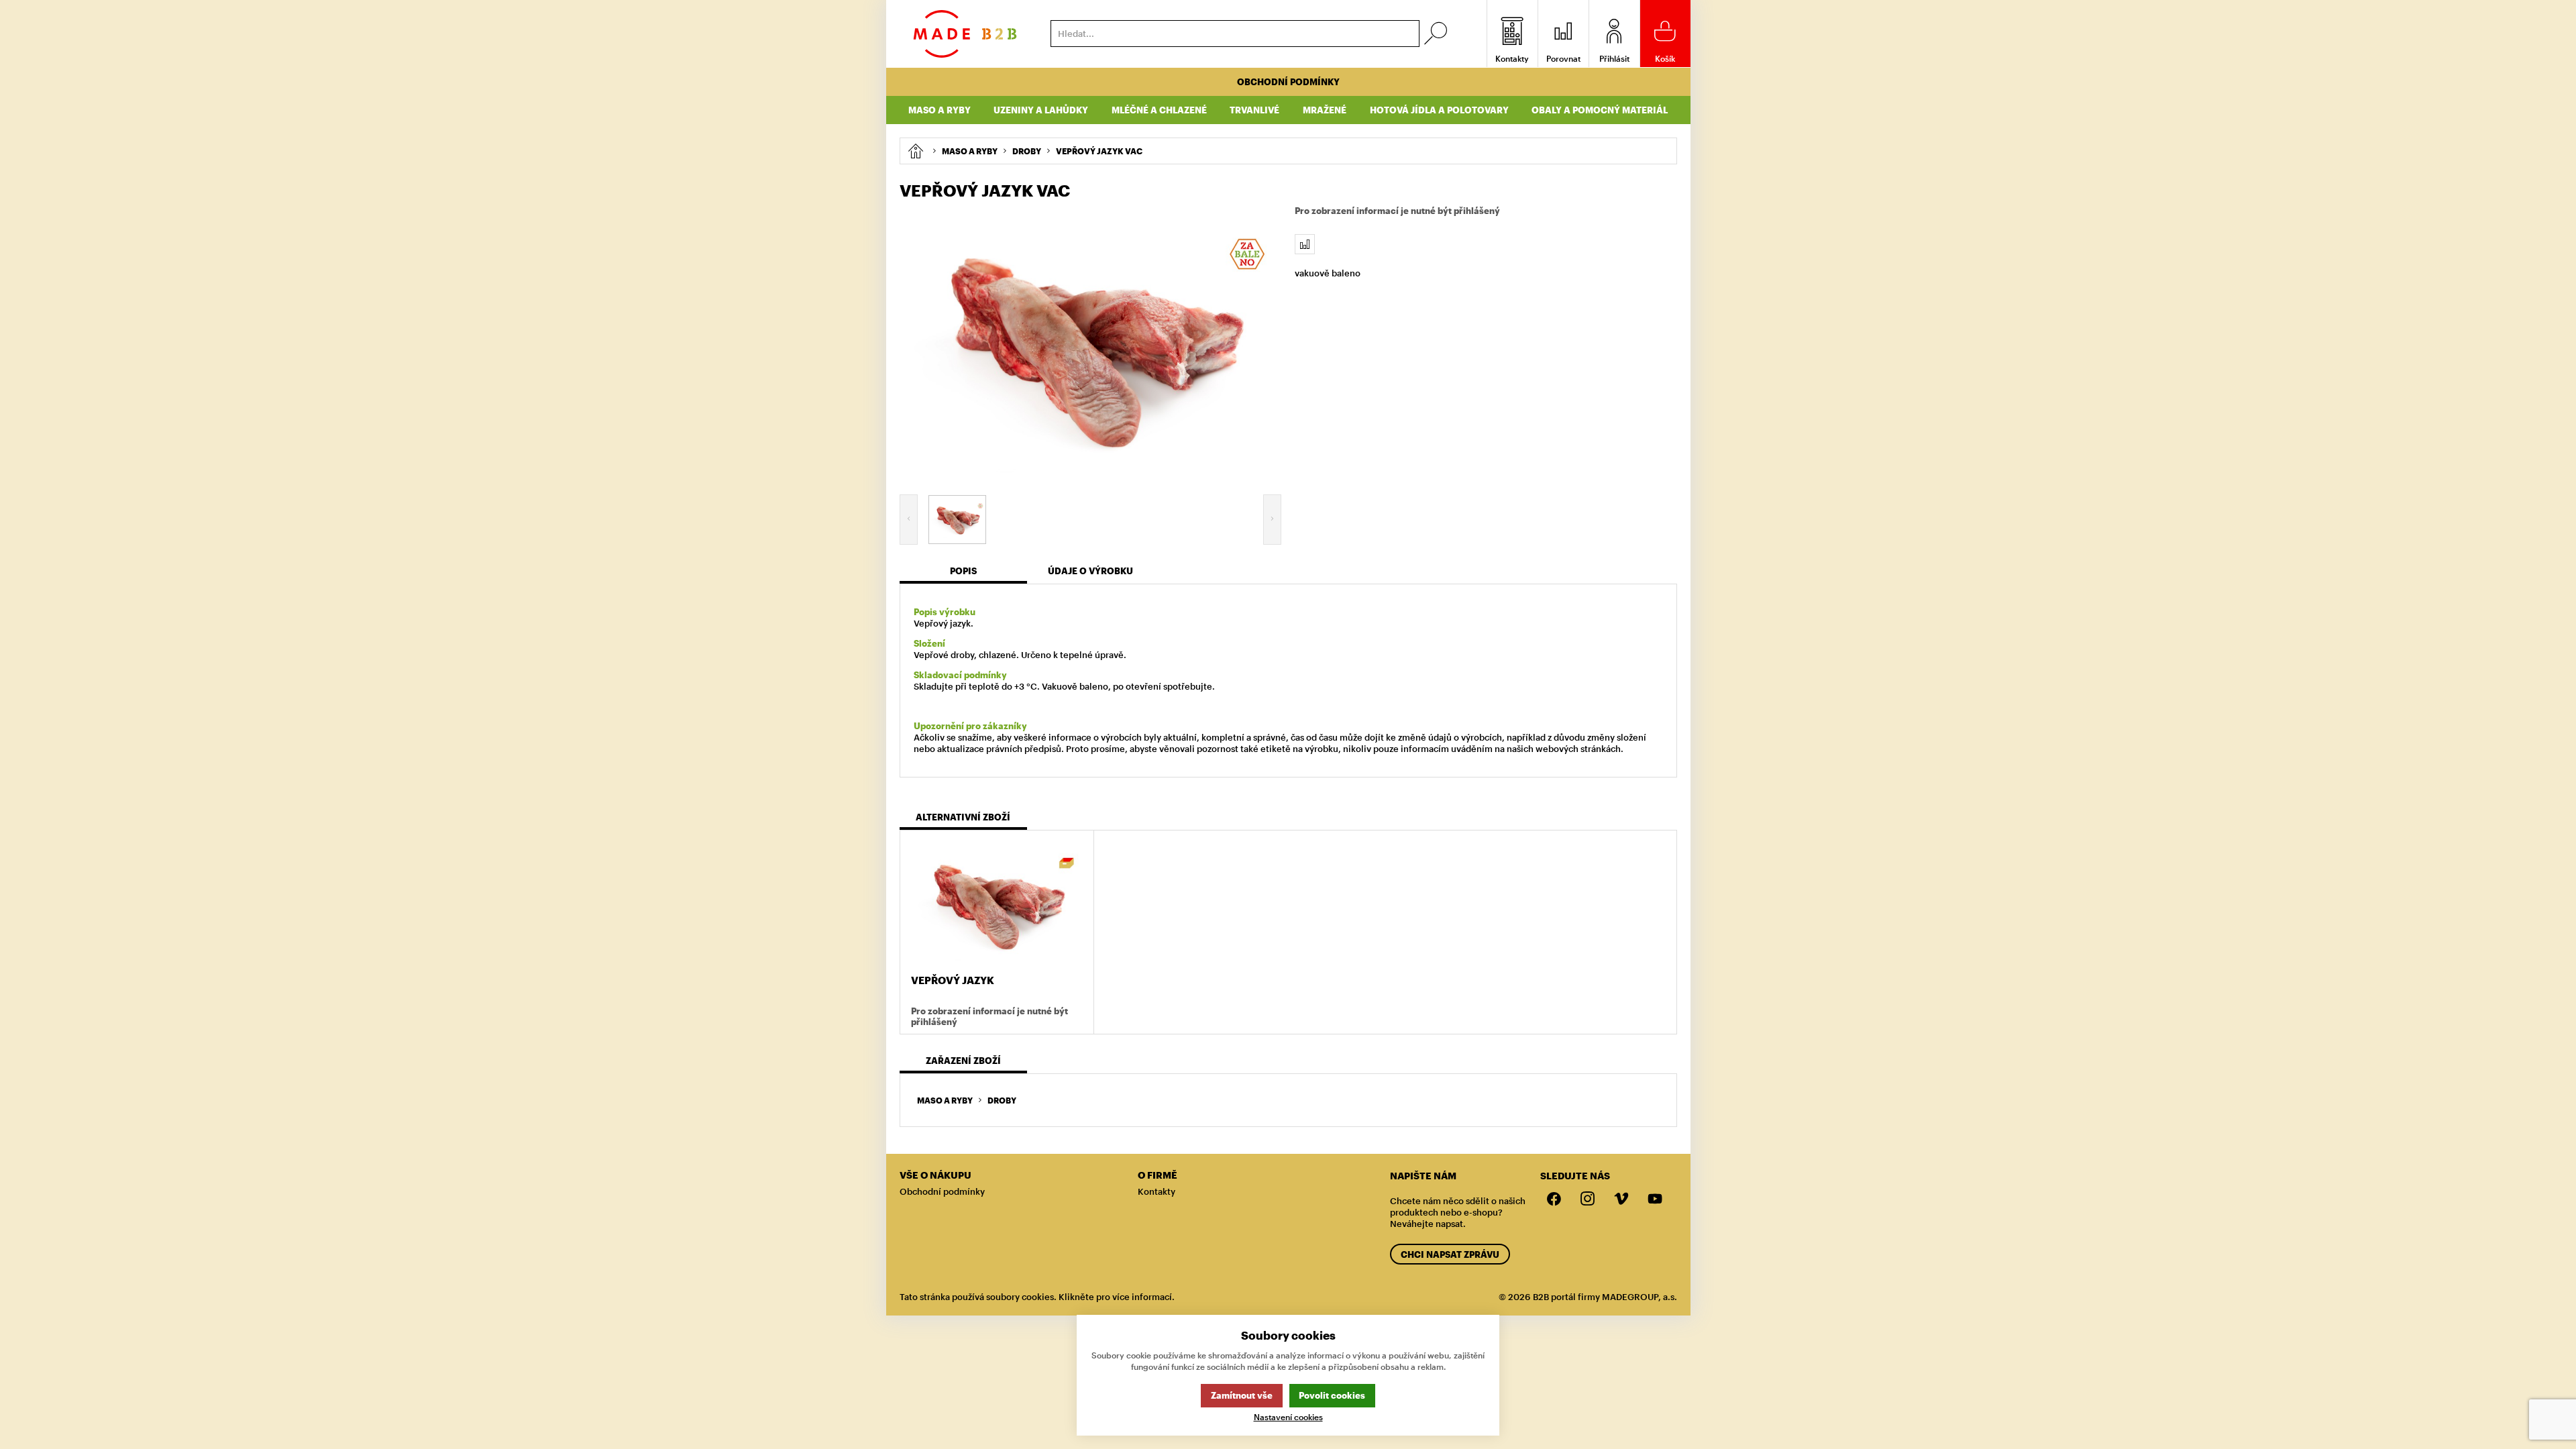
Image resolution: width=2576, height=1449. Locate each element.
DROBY (1002, 1100)
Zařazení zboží (963, 1061)
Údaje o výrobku (1090, 571)
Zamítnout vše (1242, 1395)
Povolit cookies (1332, 1395)
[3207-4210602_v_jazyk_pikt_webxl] (1091, 345)
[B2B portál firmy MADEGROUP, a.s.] (965, 34)
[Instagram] (1588, 1199)
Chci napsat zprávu (1450, 1254)
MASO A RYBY (945, 1100)
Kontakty (1157, 1191)
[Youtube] (1655, 1199)
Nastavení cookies (1288, 1417)
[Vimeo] (1621, 1199)
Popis (963, 571)
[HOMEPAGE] (915, 151)
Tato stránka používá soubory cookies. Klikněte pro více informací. (1037, 1297)
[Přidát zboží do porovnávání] (1305, 244)
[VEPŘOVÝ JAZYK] (997, 904)
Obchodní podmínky (1288, 82)
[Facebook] (1554, 1199)
